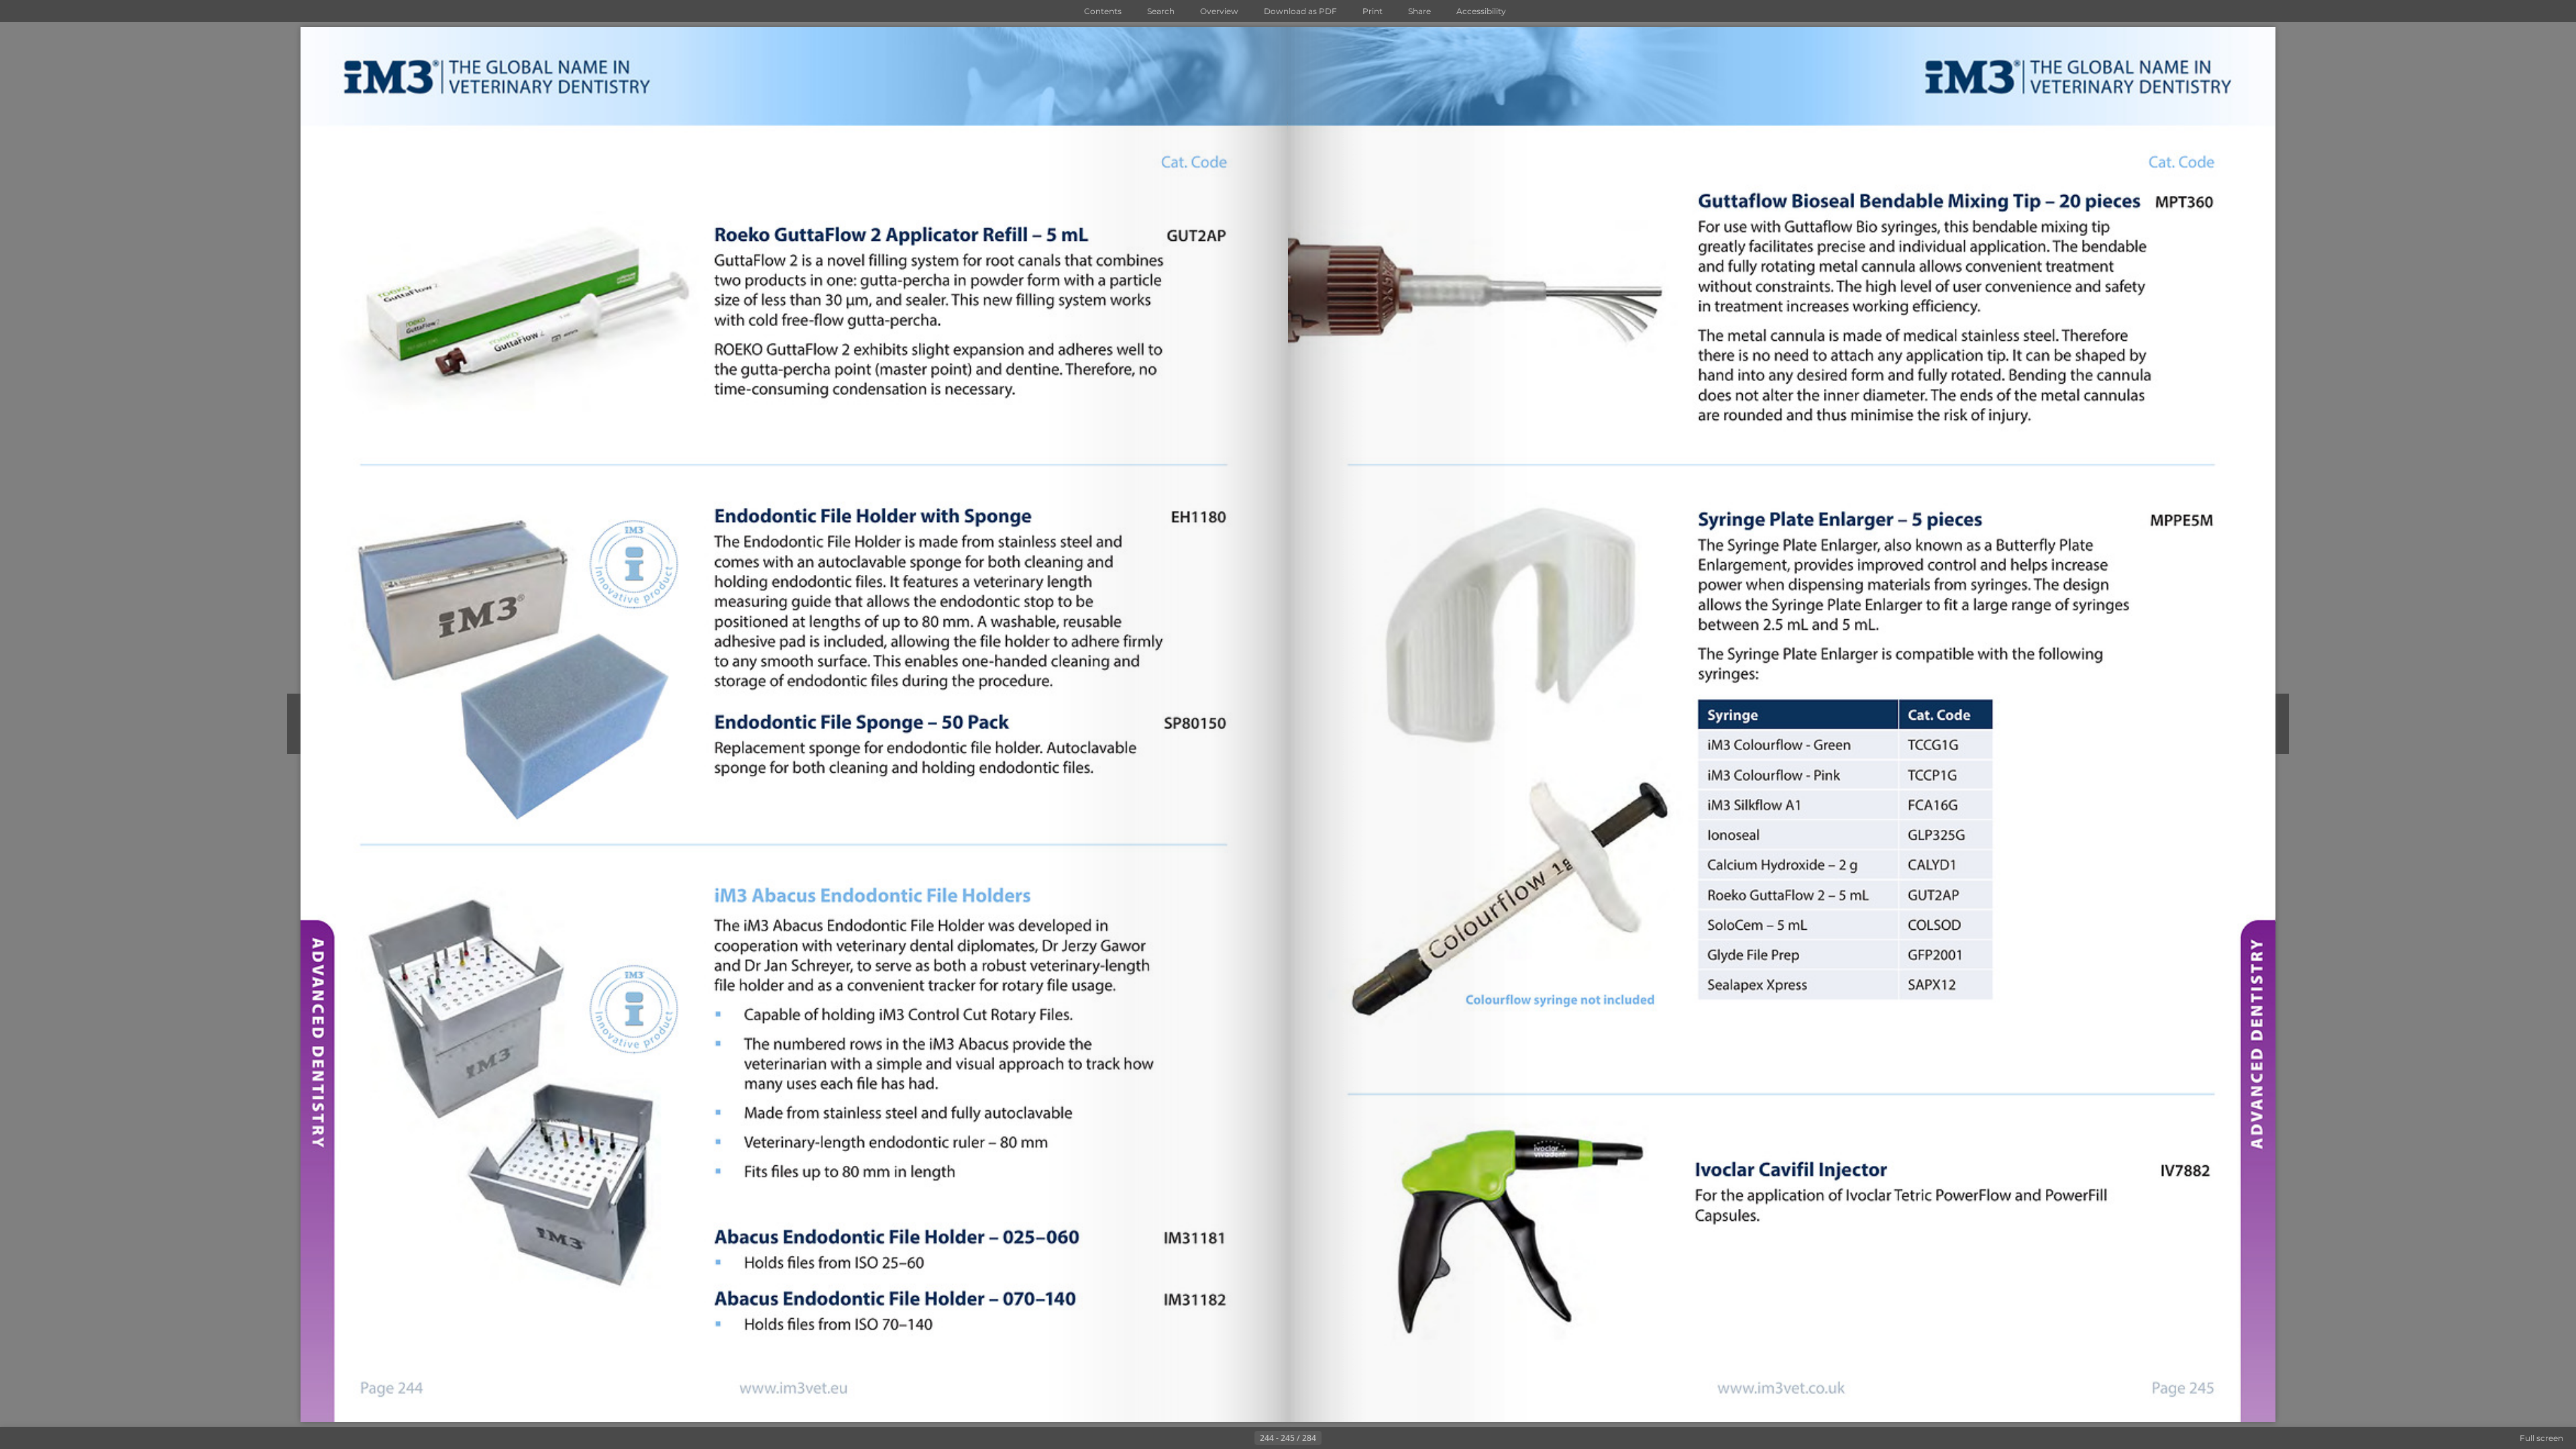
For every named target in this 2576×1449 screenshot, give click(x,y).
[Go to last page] (1354, 1438)
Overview (1219, 11)
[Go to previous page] (1244, 1438)
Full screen (2541, 1438)
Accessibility (1481, 11)
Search (1161, 11)
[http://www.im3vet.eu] (795, 1388)
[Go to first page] (1222, 1438)
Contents (1103, 11)
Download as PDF (1300, 11)
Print (1373, 11)
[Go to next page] (1332, 1438)
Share (1419, 11)
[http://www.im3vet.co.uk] (1780, 1388)
